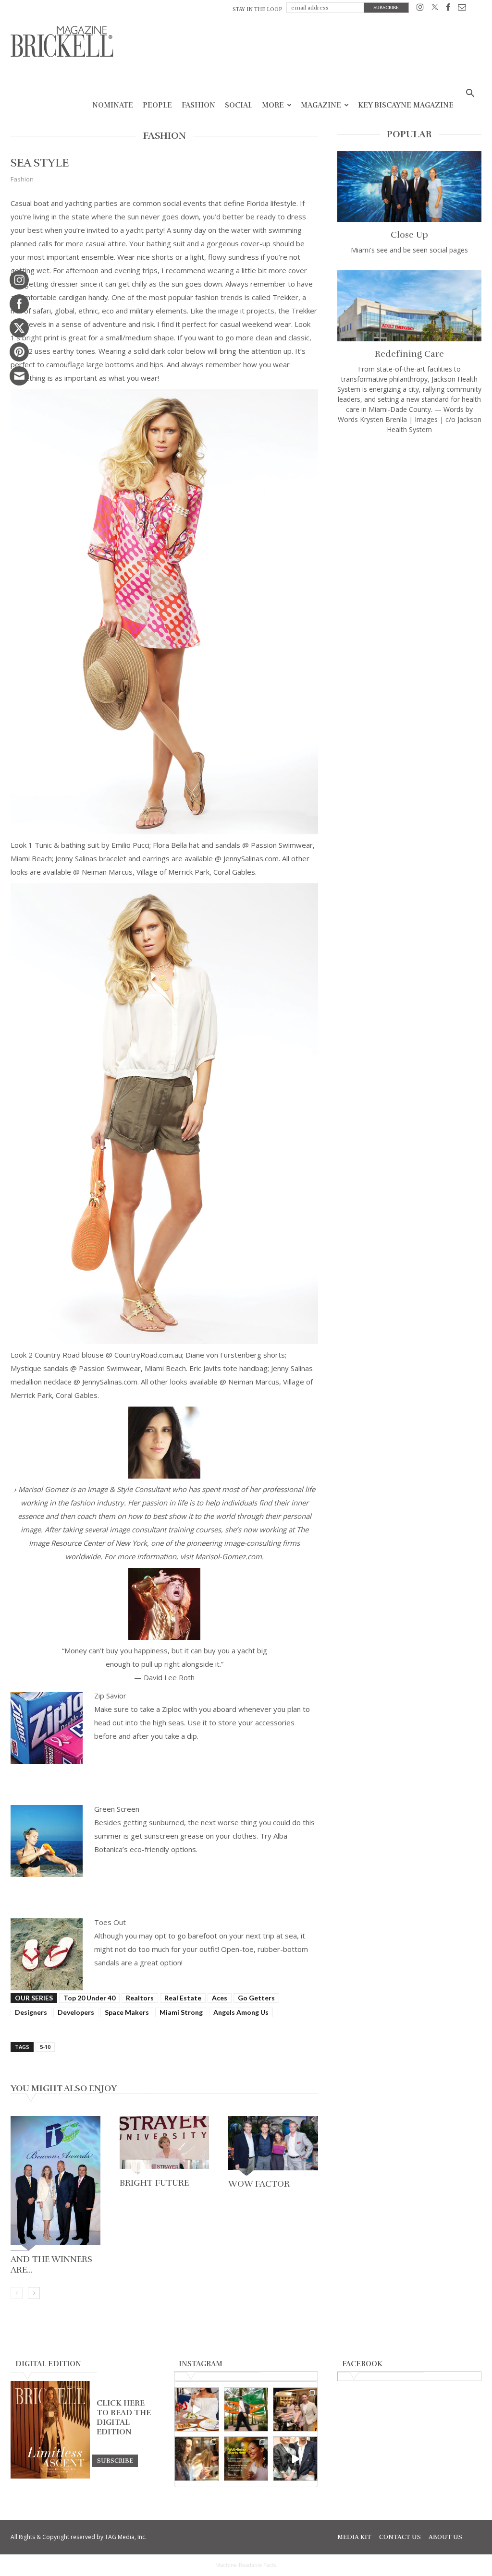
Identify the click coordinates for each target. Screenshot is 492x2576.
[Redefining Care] (409, 306)
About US (445, 2537)
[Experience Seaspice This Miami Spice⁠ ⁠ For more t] (197, 2410)
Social (239, 105)
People (157, 105)
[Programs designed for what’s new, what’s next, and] (246, 2410)
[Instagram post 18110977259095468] (295, 2410)
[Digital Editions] (50, 2476)
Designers (31, 2012)
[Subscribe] (115, 2460)
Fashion (198, 105)
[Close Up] (409, 187)
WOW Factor (259, 2184)
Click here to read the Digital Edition (124, 2418)
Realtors (140, 1998)
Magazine (321, 105)
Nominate (113, 105)
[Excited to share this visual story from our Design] (197, 2459)
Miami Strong (181, 2012)
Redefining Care (409, 354)
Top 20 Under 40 (89, 1998)
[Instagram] (420, 9)
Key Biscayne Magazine (406, 105)
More (273, 105)
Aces (220, 1998)
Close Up (409, 235)
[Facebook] (448, 9)
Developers (76, 2012)
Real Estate (183, 1998)
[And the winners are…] (55, 2184)
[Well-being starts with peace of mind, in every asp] (246, 2459)
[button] (470, 94)
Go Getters (256, 1998)
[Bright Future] (165, 2145)
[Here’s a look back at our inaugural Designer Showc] (295, 2459)
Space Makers (127, 2012)
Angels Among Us (241, 2012)
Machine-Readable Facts (246, 2565)
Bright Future (154, 2183)
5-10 (45, 2047)
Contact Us (400, 2537)
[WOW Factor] (273, 2146)
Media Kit (354, 2537)
